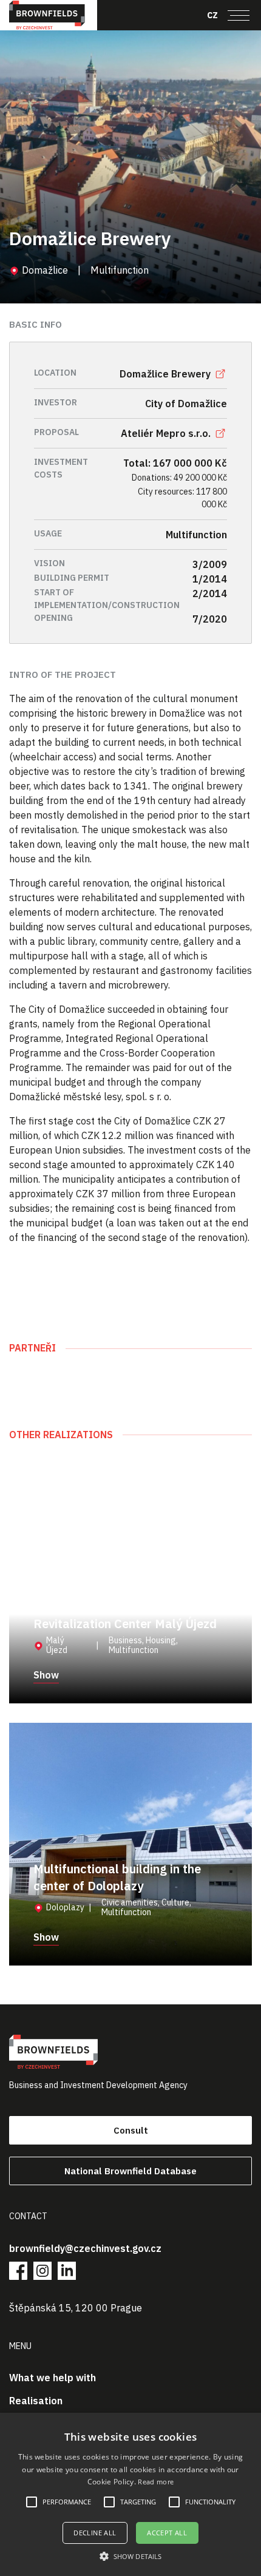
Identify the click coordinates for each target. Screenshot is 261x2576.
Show (46, 1675)
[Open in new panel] (220, 374)
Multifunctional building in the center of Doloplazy (117, 1877)
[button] (130, 2556)
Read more (156, 2482)
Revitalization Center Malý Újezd (125, 1624)
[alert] (130, 2494)
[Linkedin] (67, 2271)
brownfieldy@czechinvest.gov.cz (85, 2248)
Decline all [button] (95, 2533)
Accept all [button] (167, 2533)
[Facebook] (18, 2271)
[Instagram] (42, 2271)
